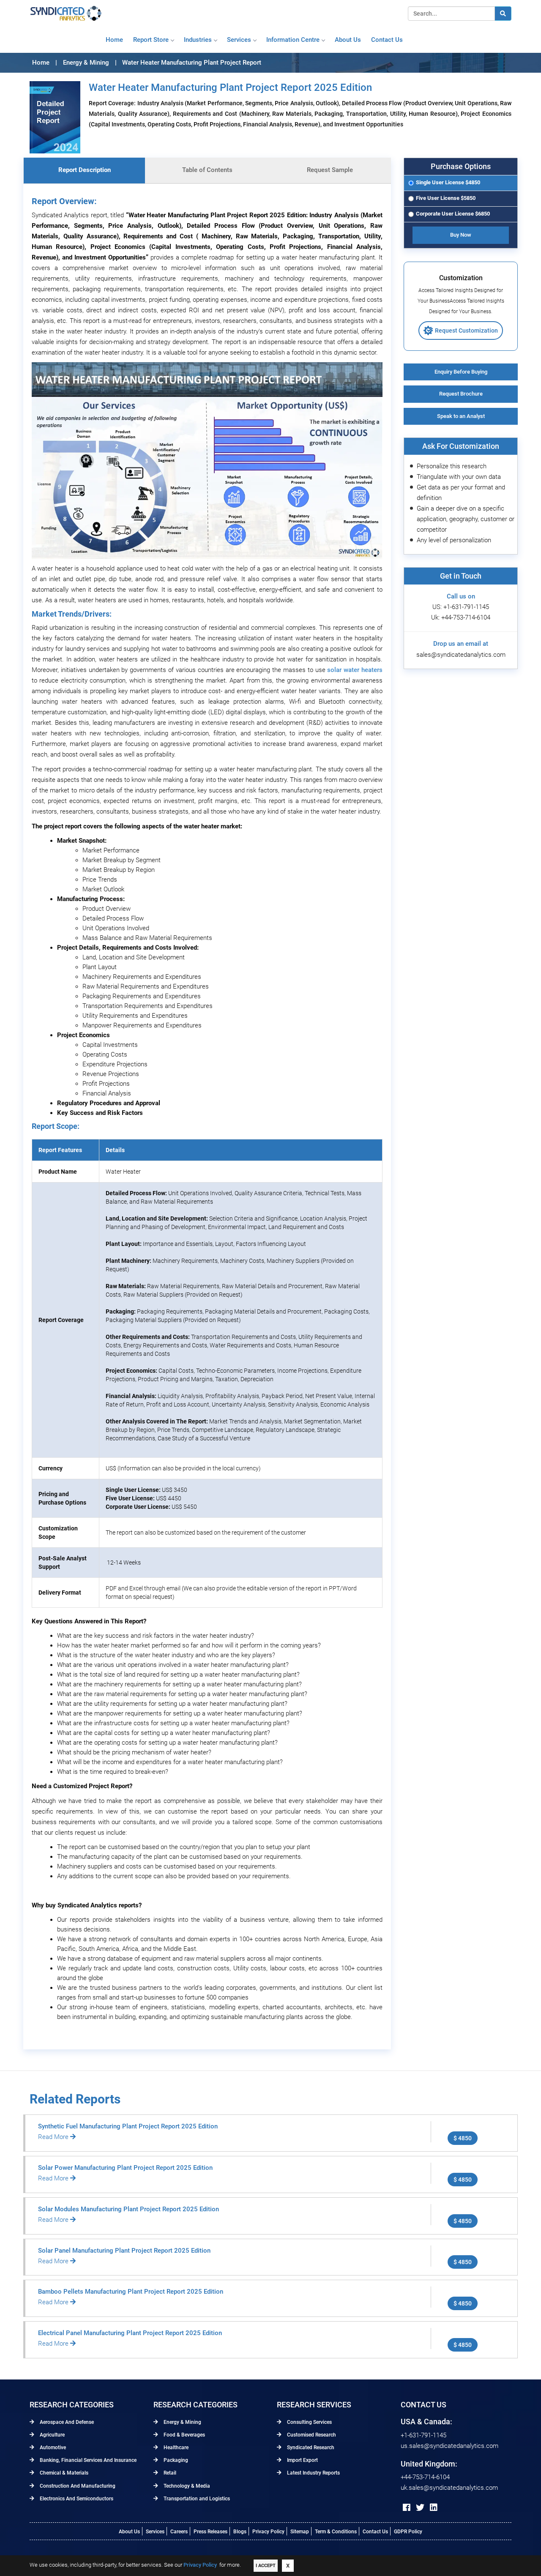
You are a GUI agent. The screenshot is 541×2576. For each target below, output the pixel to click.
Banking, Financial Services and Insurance (87, 2460)
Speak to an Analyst (461, 416)
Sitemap (300, 2532)
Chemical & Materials (63, 2473)
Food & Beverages (184, 2435)
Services (239, 40)
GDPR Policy (408, 2532)
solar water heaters (355, 670)
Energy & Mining (182, 2422)
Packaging (175, 2460)
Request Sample (330, 170)
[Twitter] (420, 2508)
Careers (179, 2532)
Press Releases (210, 2532)
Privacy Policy (268, 2532)
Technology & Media (186, 2486)
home (114, 40)
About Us (129, 2532)
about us (348, 40)
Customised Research (311, 2435)
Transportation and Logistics (196, 2499)
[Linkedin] (434, 2508)
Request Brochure (461, 394)
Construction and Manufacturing (77, 2486)
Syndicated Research (310, 2448)
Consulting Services (309, 2422)
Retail (169, 2473)
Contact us (387, 40)
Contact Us (375, 2532)
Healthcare (175, 2448)
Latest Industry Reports (313, 2473)
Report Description (85, 170)
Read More (54, 2137)
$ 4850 (463, 2138)
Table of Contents (207, 170)
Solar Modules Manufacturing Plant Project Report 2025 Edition (128, 2209)
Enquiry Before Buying (461, 372)
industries (198, 40)
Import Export (302, 2460)
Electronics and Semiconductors (76, 2499)
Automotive (52, 2448)
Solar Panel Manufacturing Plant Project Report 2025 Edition (124, 2251)
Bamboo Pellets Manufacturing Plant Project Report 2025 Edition (131, 2292)
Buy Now (461, 235)
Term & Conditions (336, 2532)
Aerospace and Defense (66, 2422)
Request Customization (466, 331)
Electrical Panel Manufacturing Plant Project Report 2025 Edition (130, 2333)
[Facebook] (407, 2508)
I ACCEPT (266, 2566)
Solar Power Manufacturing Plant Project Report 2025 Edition (125, 2168)
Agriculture (52, 2435)
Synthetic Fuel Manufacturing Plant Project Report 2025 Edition (128, 2126)
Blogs (240, 2532)
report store (151, 40)
